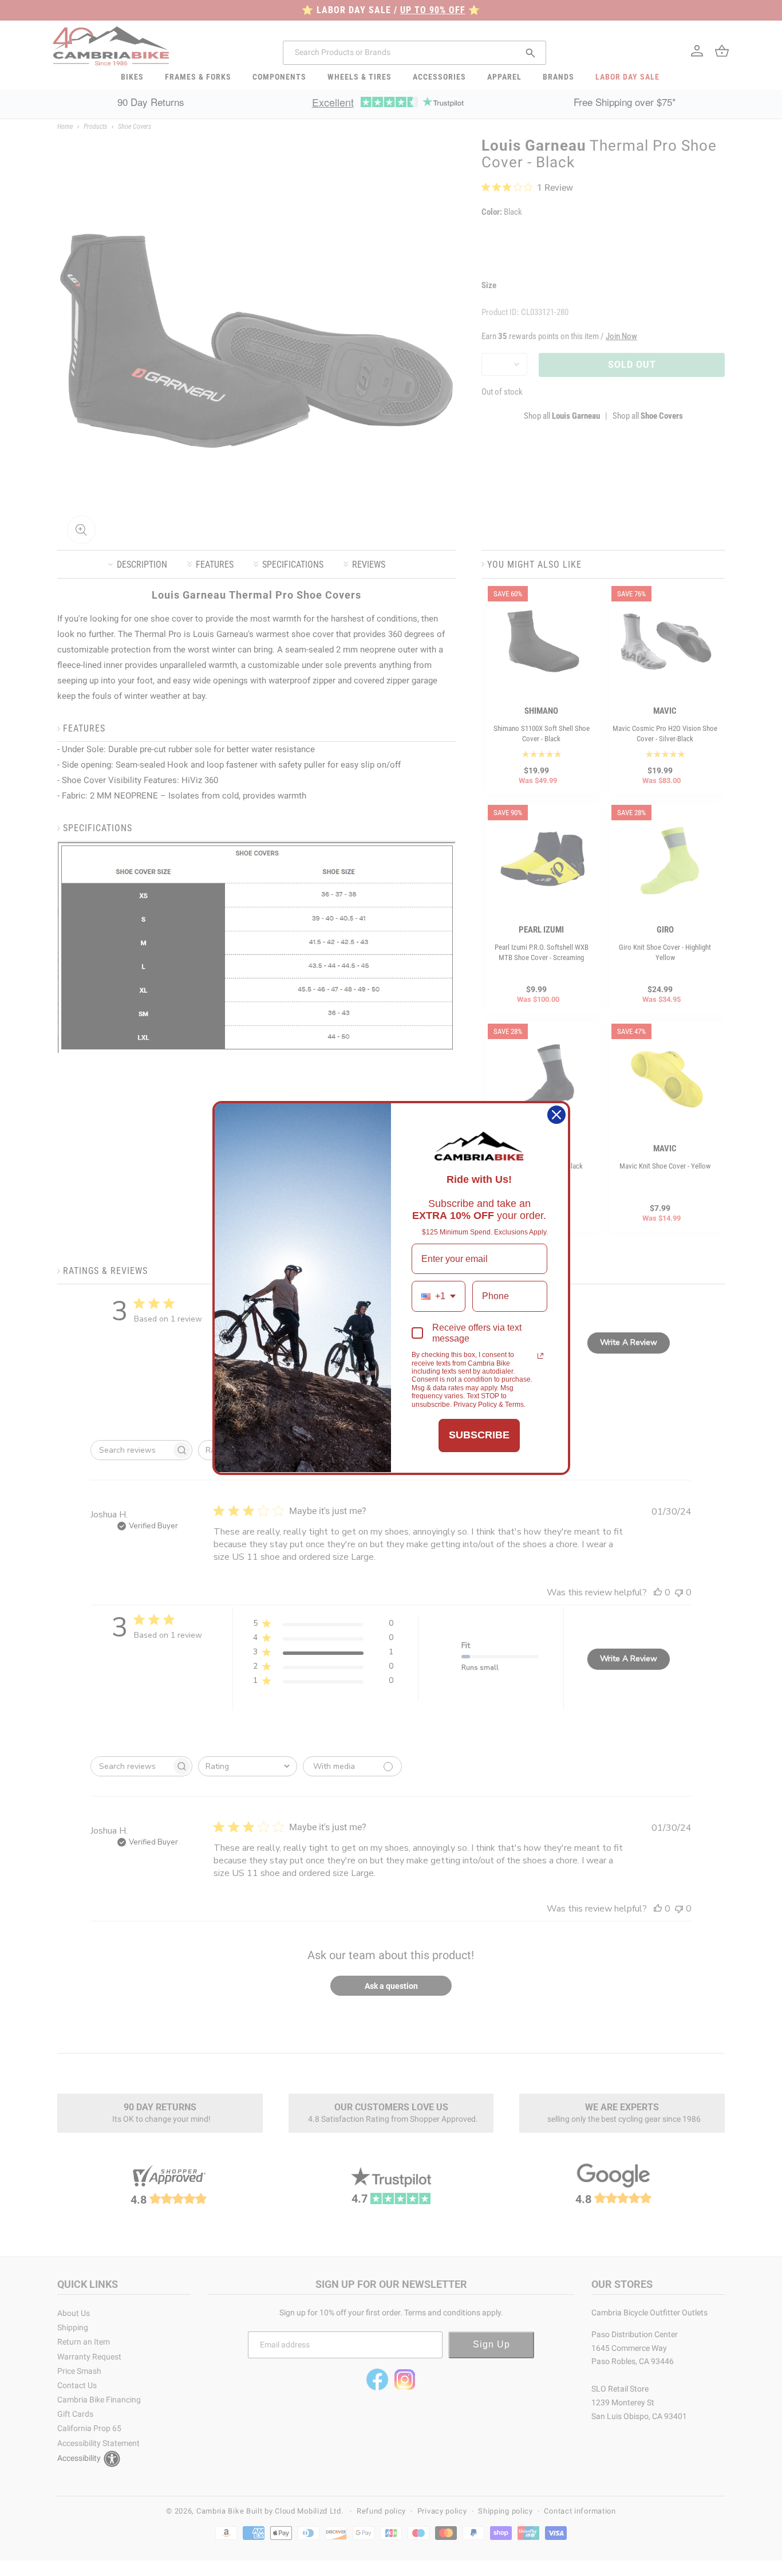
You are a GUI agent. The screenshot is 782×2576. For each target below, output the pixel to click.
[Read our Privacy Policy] (540, 1356)
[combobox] (439, 1296)
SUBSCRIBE (479, 1435)
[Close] (556, 1115)
